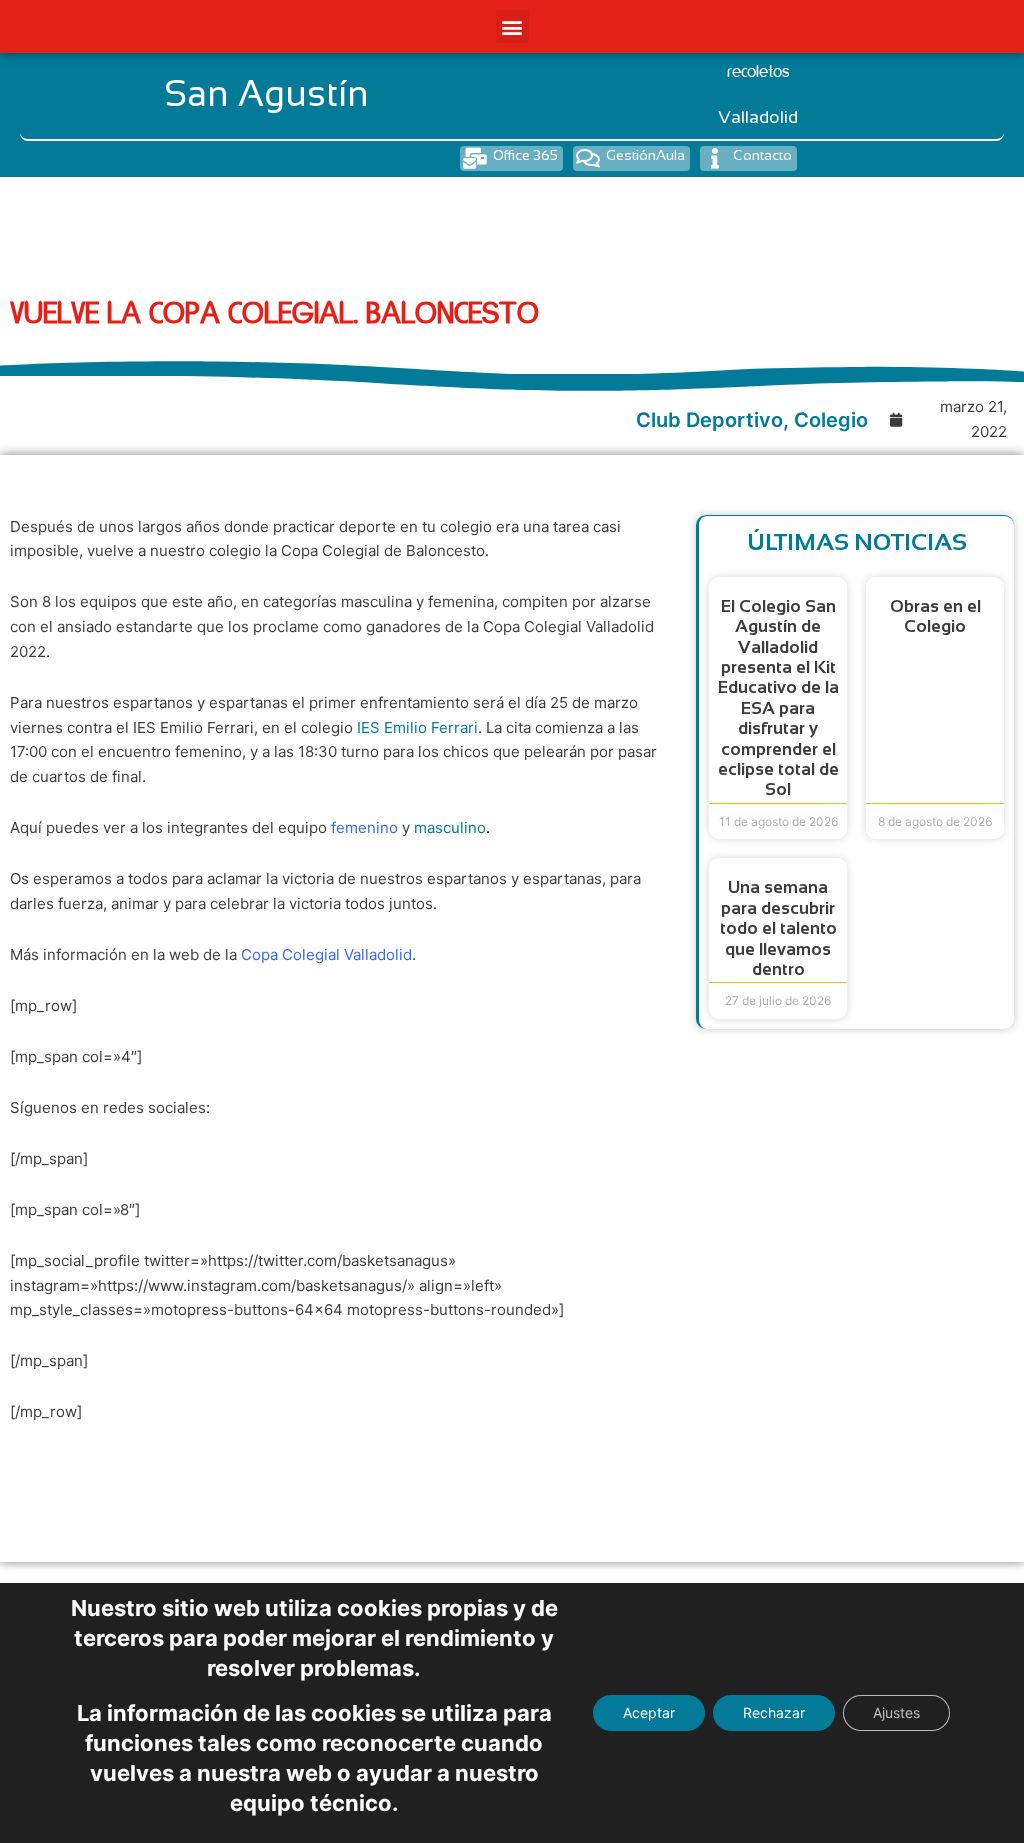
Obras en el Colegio (935, 616)
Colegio (831, 420)
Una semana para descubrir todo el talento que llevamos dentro (778, 928)
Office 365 (525, 155)
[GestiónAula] (587, 158)
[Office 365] (474, 158)
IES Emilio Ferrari (417, 727)
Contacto (762, 155)
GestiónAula (645, 155)
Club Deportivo (709, 420)
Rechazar (774, 1712)
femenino (364, 827)
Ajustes (896, 1712)
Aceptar (649, 1712)
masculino (450, 827)
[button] (512, 26)
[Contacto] (714, 158)
